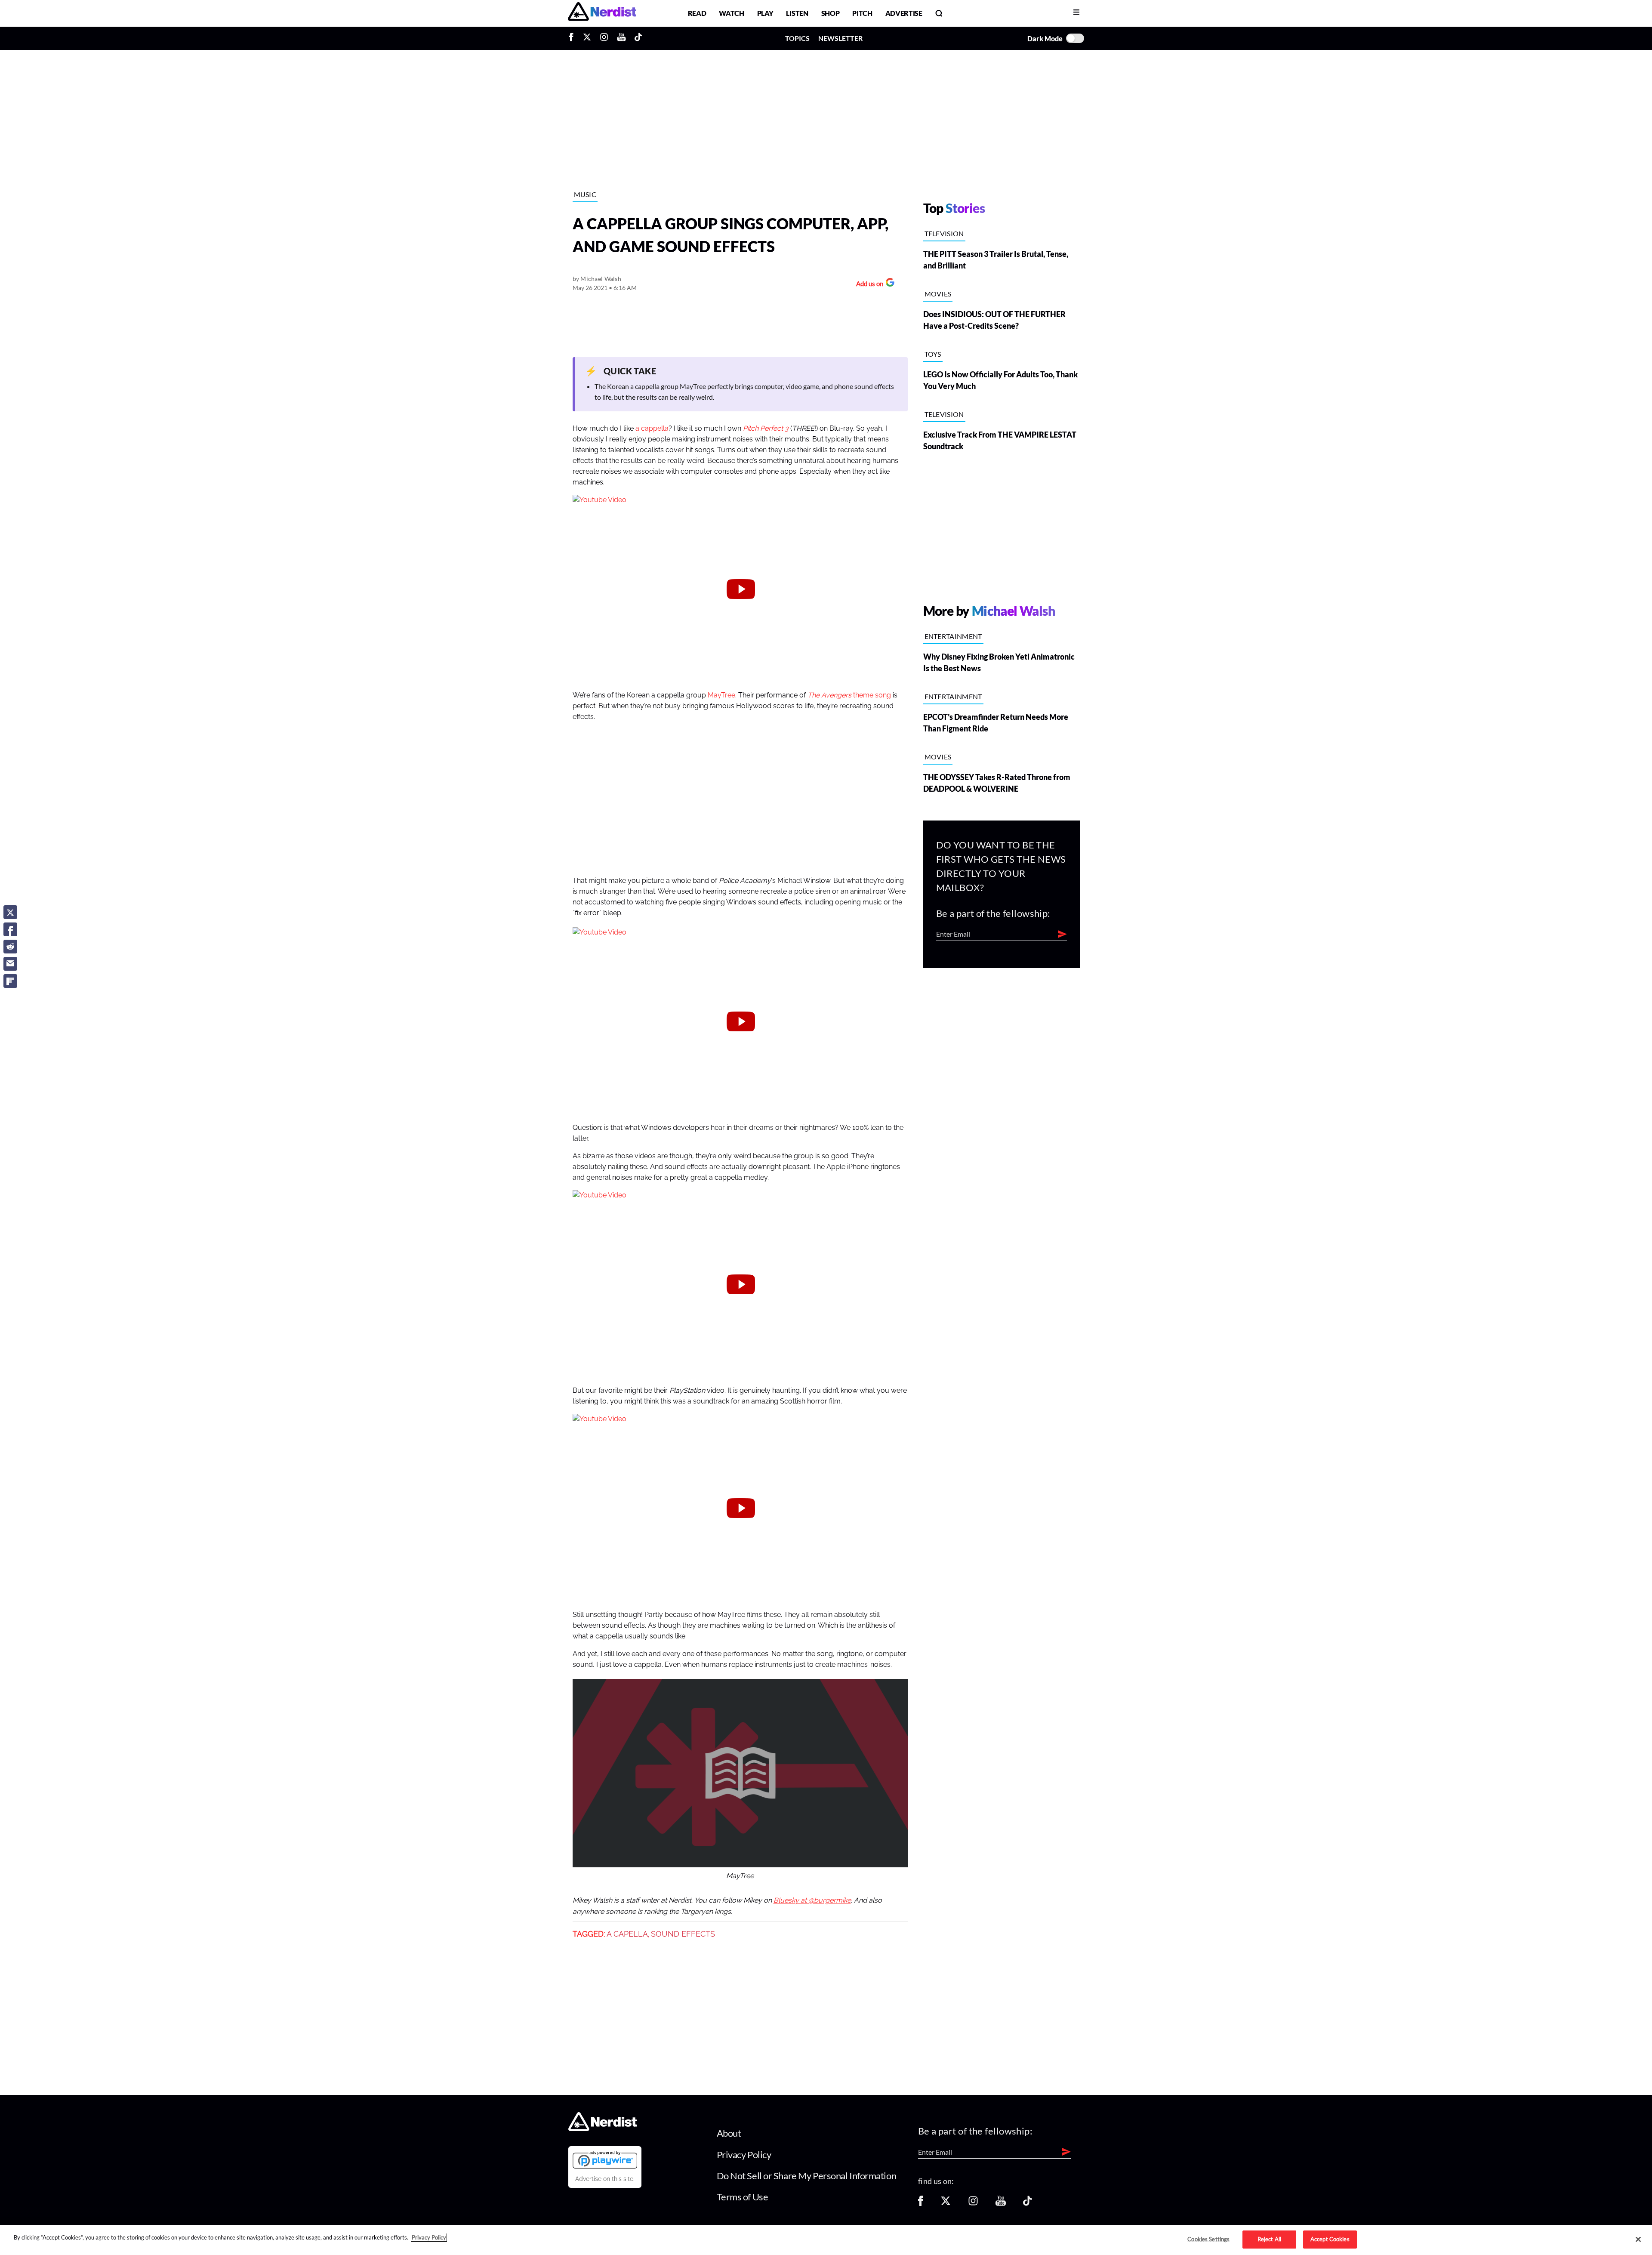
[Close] (1638, 2240)
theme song (849, 695)
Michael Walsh (601, 279)
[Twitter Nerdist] (587, 38)
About (729, 2133)
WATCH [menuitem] (731, 13)
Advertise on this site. (605, 2179)
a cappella (652, 429)
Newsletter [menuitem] (840, 38)
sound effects (683, 1934)
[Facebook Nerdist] (573, 38)
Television (944, 233)
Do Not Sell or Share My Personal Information (807, 2176)
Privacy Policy (744, 2155)
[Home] (603, 2129)
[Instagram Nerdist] (604, 38)
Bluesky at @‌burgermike (812, 1900)
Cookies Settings (1208, 2239)
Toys (933, 354)
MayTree (721, 695)
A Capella (627, 1934)
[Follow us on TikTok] (1027, 2204)
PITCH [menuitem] (862, 13)
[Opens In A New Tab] (605, 2159)
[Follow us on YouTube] (1001, 2204)
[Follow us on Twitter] (946, 2204)
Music (585, 194)
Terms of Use (743, 2197)
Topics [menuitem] (797, 38)
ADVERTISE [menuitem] (904, 13)
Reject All (1269, 2239)
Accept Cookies (1330, 2239)
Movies (938, 294)
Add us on (868, 285)
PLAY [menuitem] (765, 13)
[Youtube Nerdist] (621, 38)
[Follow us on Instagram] (973, 2204)
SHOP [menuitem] (831, 13)
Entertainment (953, 636)
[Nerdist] (602, 13)
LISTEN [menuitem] (797, 13)
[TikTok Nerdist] (638, 38)
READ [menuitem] (697, 13)
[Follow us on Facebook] (921, 2204)
